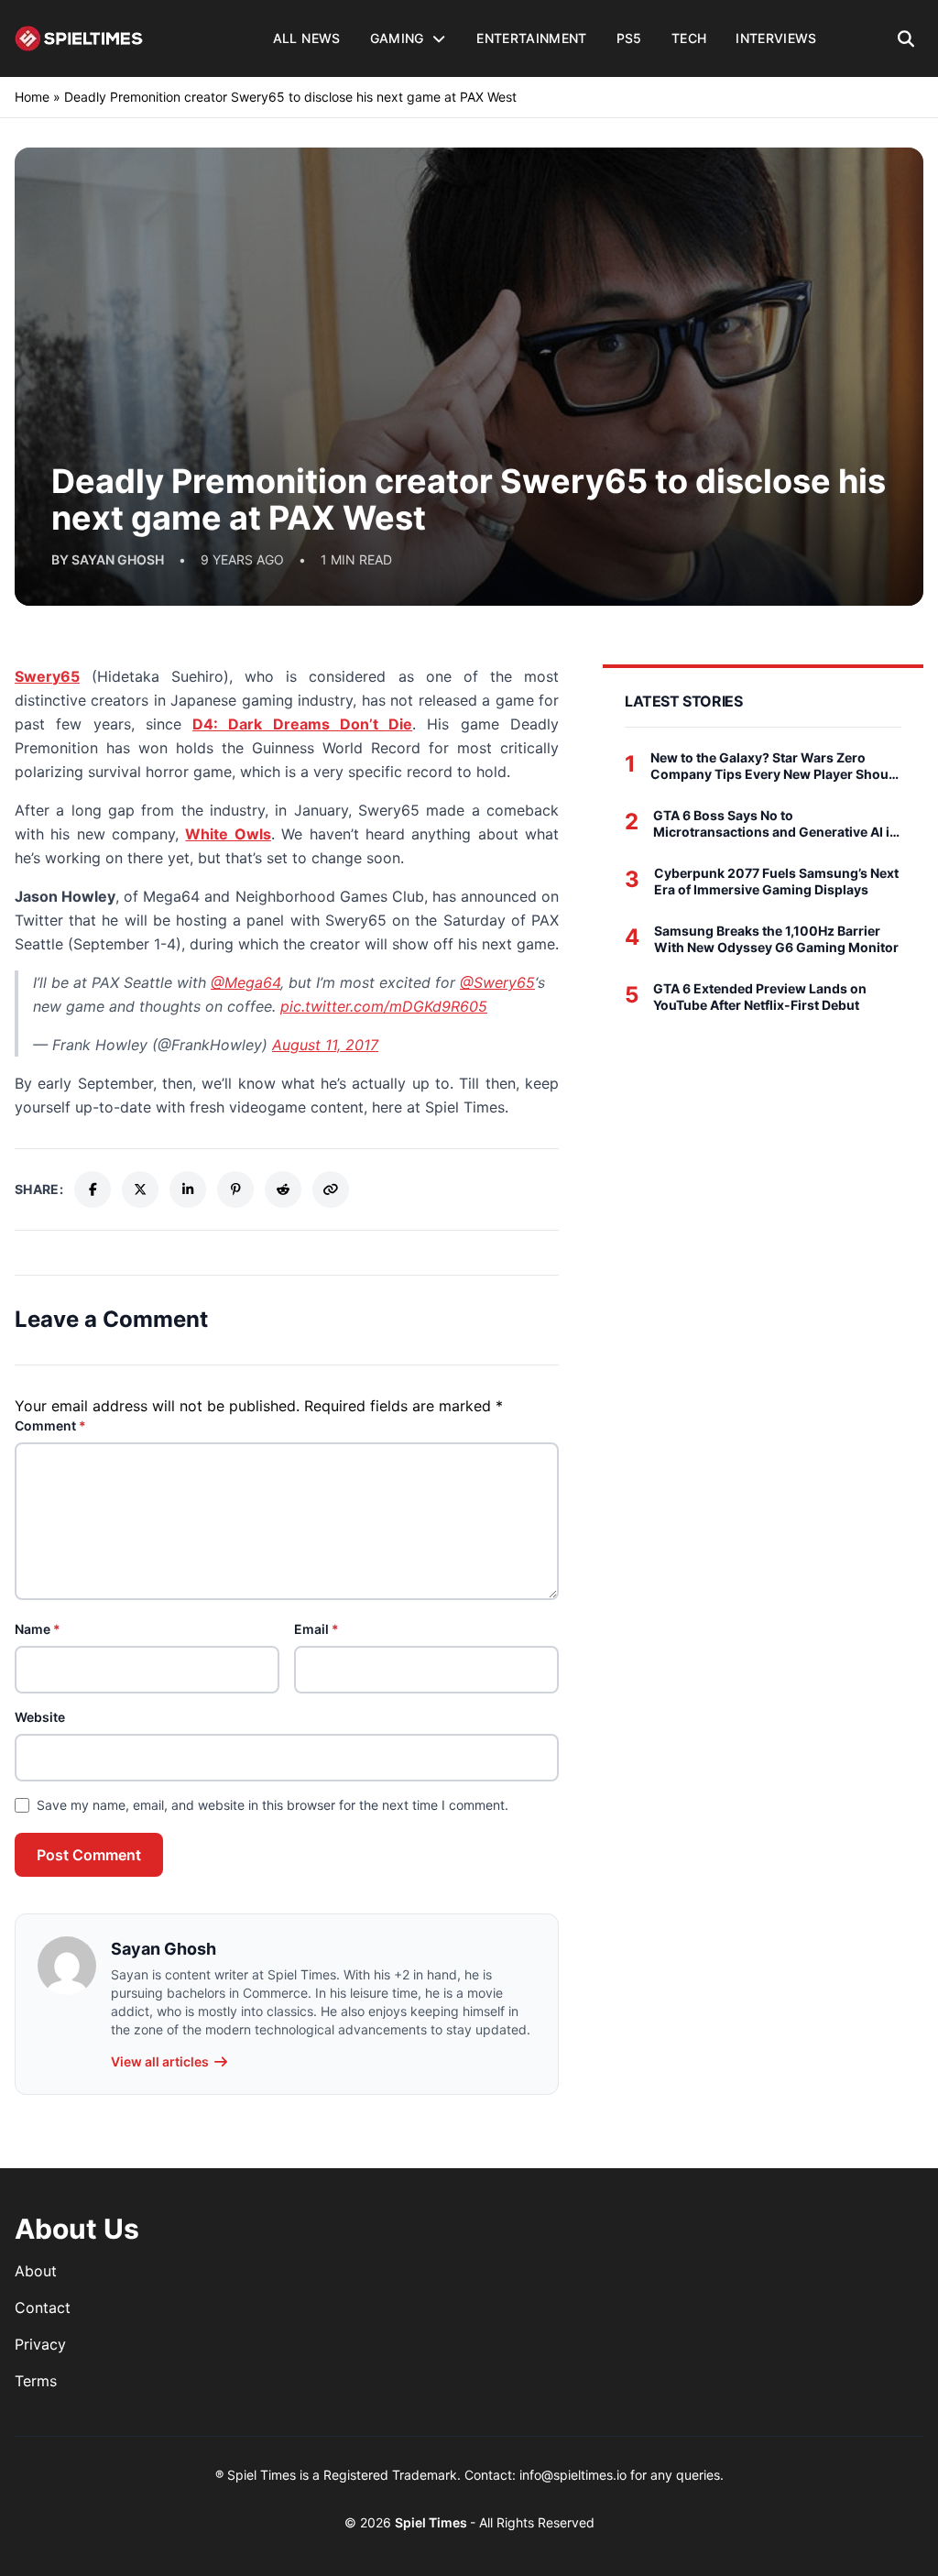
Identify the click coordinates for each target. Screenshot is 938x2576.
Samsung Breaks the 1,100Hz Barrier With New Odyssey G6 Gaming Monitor (776, 939)
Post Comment (89, 1855)
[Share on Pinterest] (235, 1189)
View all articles (160, 2061)
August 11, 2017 (325, 1045)
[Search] (906, 38)
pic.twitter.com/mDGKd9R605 (384, 1006)
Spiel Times (432, 2522)
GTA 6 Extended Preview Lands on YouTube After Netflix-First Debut (760, 997)
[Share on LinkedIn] (188, 1189)
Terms (36, 2381)
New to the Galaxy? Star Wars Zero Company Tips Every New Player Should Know (775, 766)
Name (38, 1629)
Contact (43, 2307)
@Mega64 (245, 982)
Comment (50, 1425)
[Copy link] (331, 1189)
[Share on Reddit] (283, 1189)
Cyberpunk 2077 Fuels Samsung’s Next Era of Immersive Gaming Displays (776, 881)
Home (32, 97)
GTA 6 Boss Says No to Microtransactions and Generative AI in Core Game (775, 823)
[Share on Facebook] (93, 1189)
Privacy (40, 2344)
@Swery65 (497, 982)
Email (316, 1629)
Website (40, 1717)
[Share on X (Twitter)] (140, 1189)
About (36, 2271)
